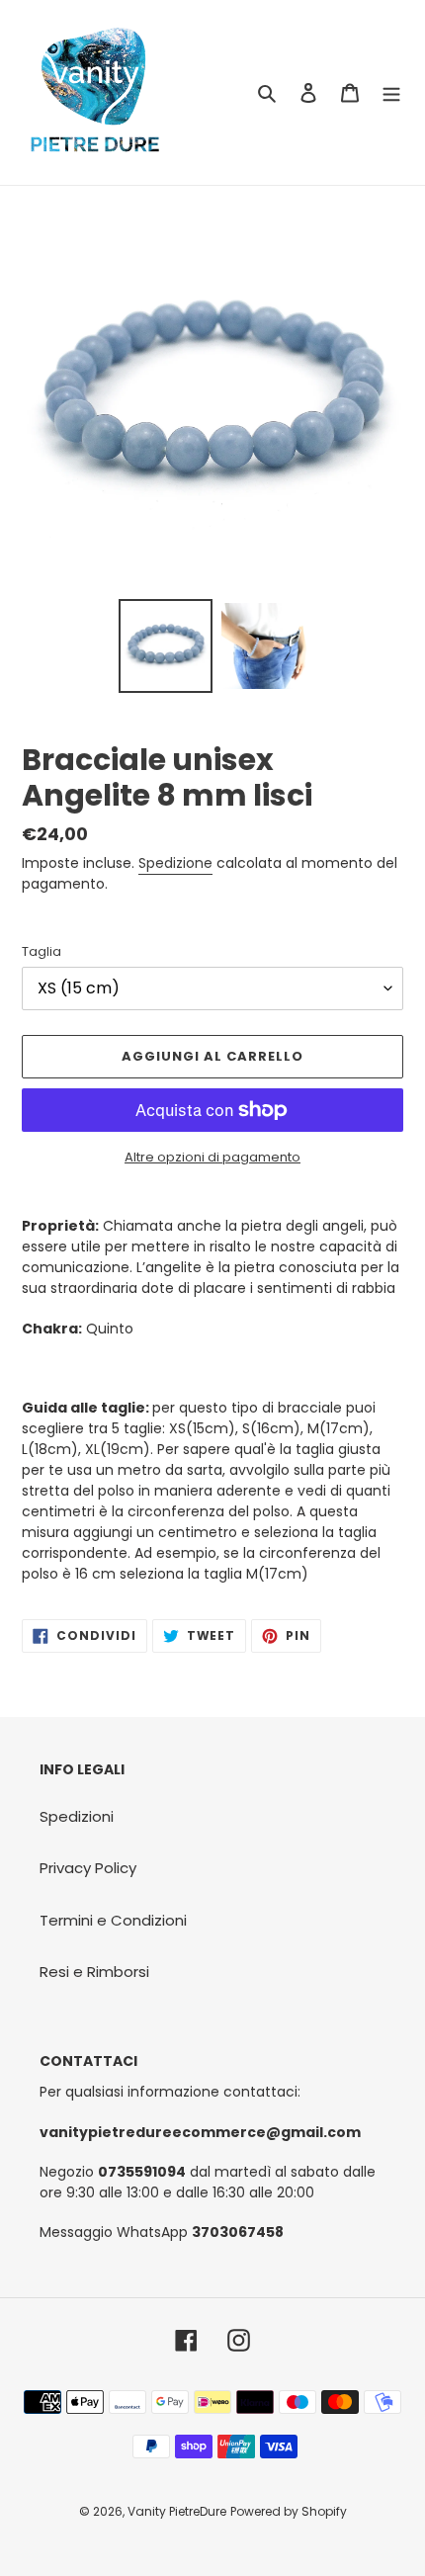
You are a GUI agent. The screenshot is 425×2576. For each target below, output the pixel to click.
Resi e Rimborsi (94, 1972)
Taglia (42, 951)
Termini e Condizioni (113, 1920)
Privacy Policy (88, 1868)
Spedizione (175, 863)
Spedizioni (77, 1816)
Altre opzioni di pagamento (212, 1157)
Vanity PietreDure (177, 2511)
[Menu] (391, 92)
